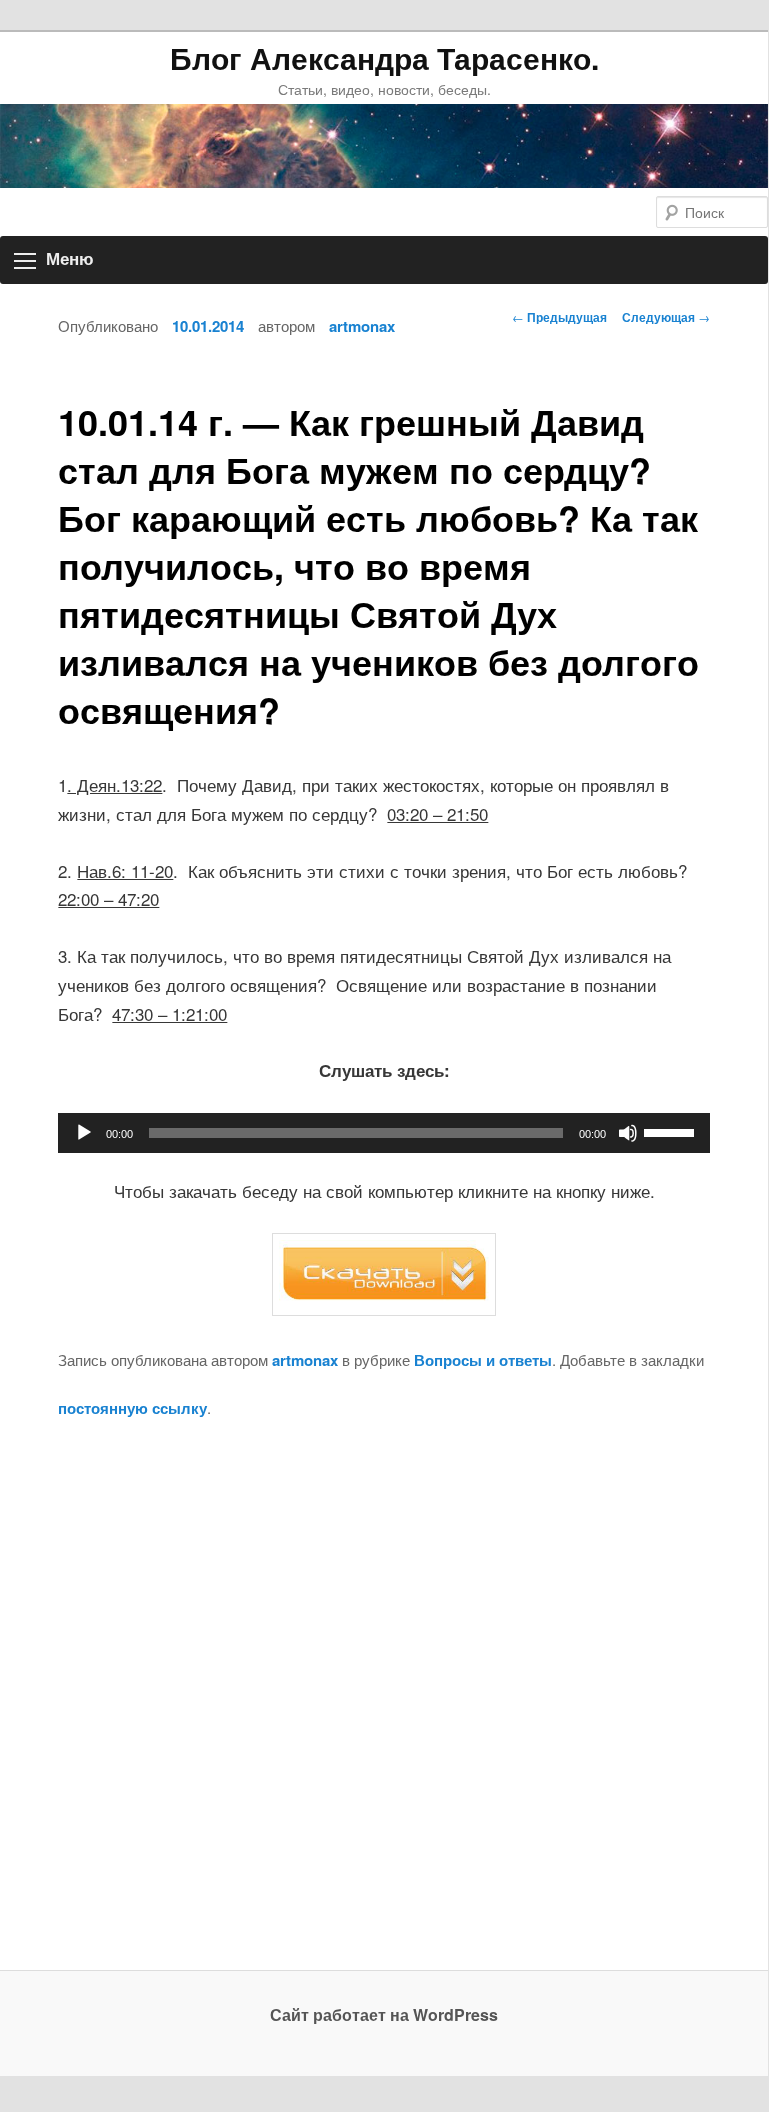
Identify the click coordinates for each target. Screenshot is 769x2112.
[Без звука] (628, 1133)
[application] (383, 1133)
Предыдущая (559, 317)
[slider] (672, 1131)
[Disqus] (383, 1714)
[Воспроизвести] (84, 1133)
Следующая (666, 317)
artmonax (362, 326)
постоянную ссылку (132, 1408)
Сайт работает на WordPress (384, 2014)
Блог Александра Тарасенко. (384, 58)
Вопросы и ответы (483, 1360)
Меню (70, 259)
